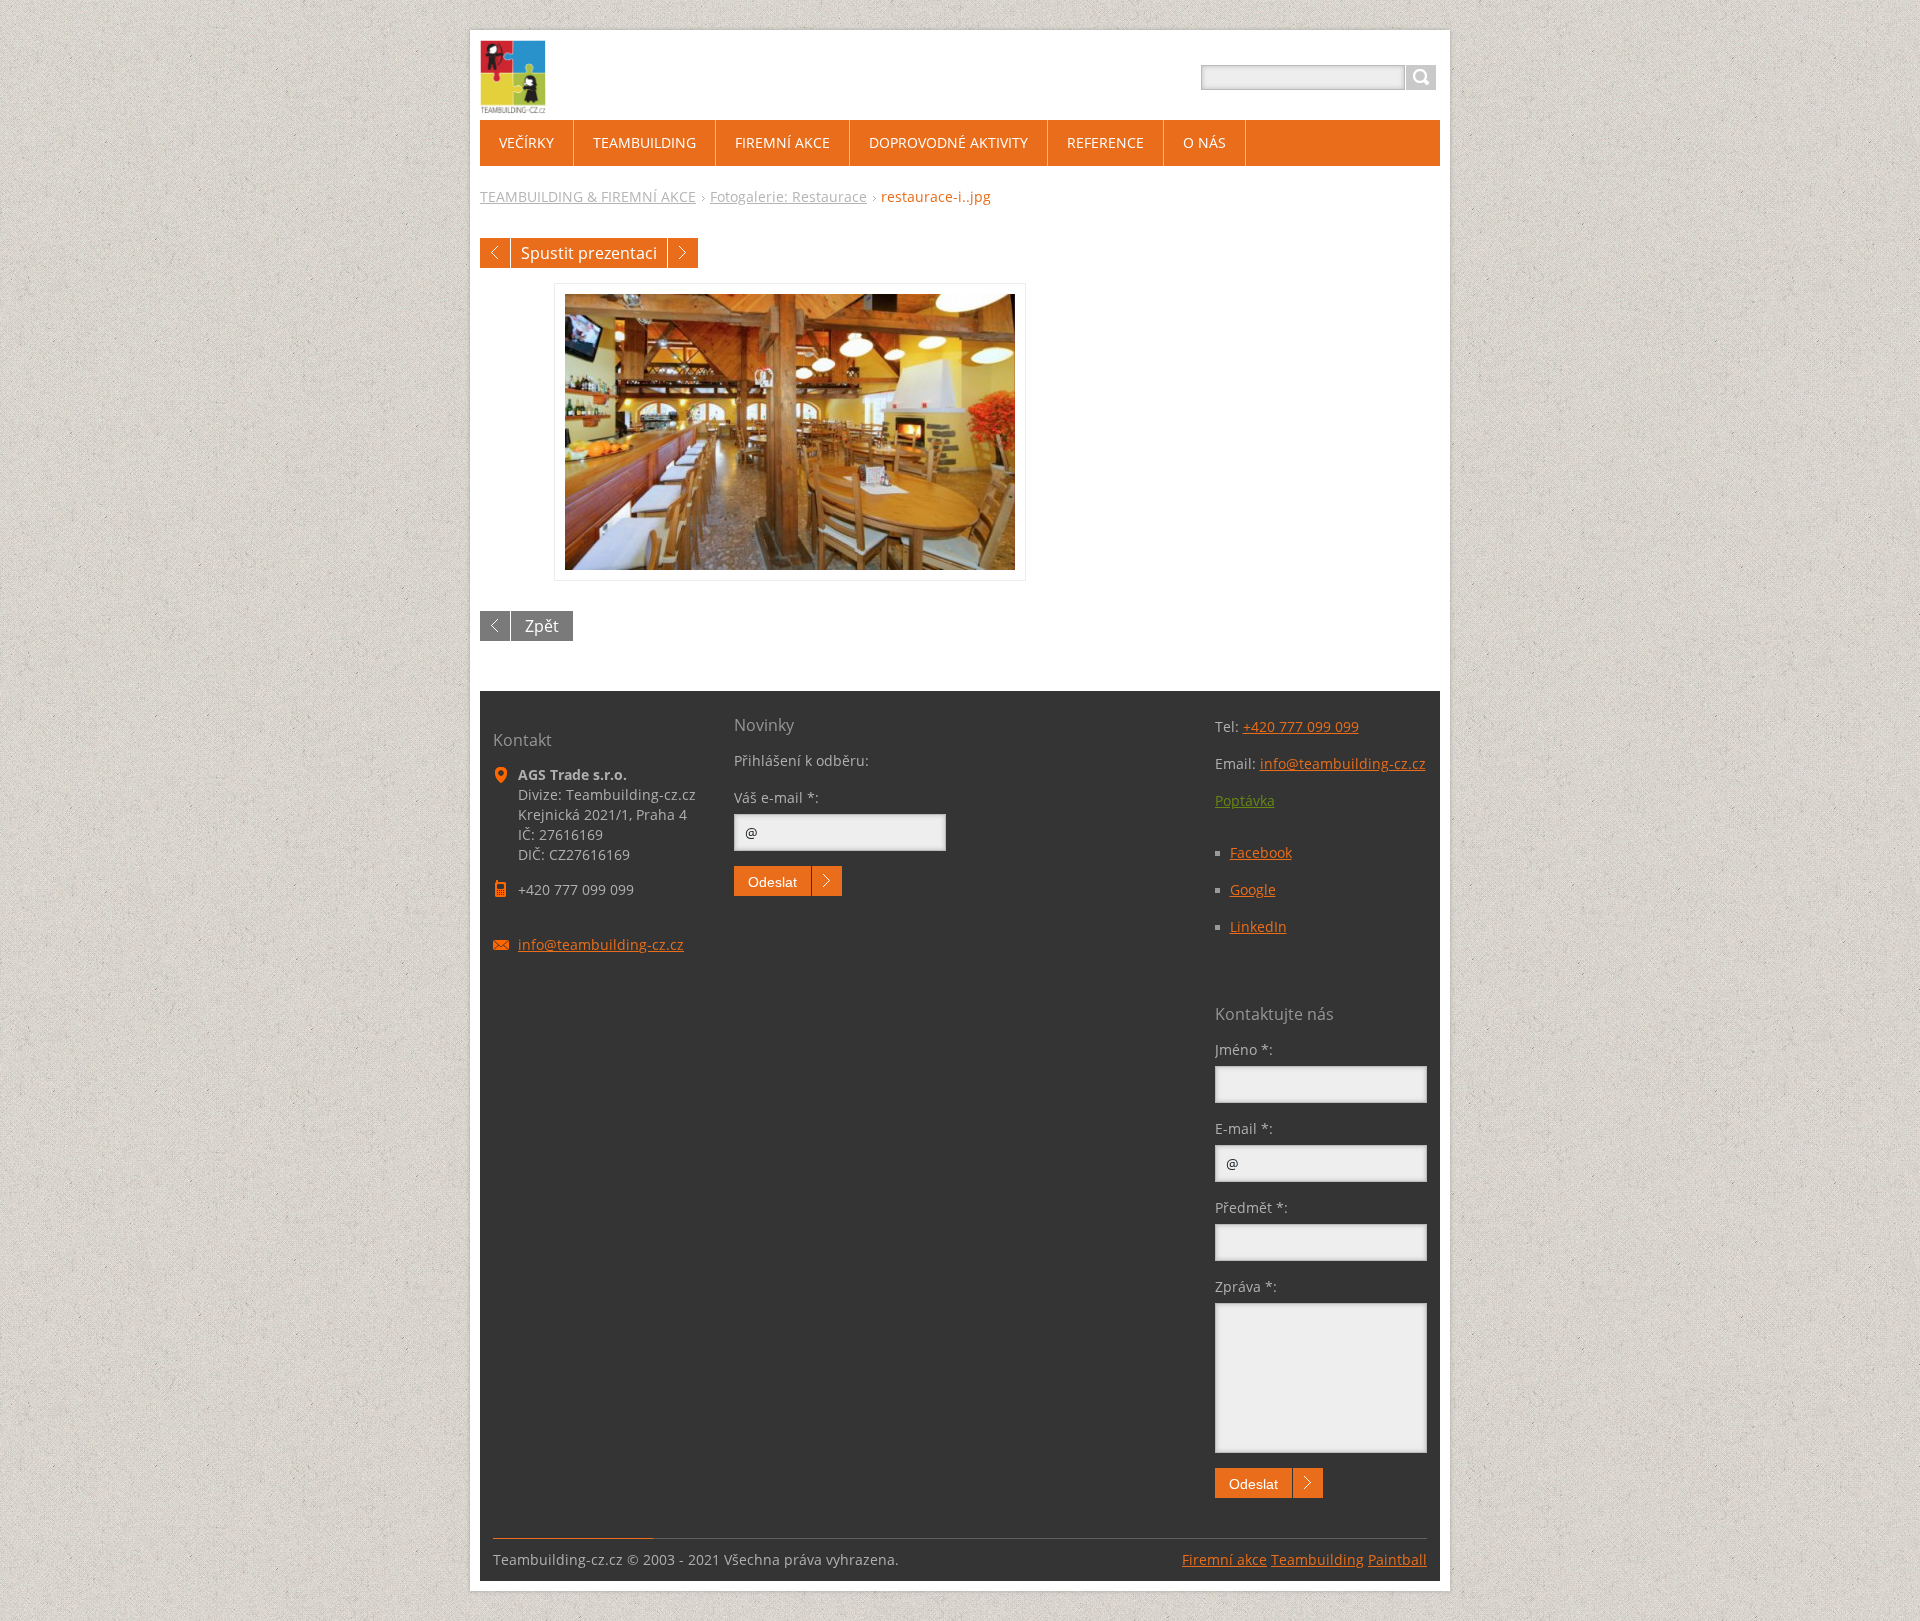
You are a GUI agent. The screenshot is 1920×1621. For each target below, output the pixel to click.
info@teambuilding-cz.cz (1343, 763)
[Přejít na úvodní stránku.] (513, 101)
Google (1253, 889)
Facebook (1261, 852)
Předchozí (495, 253)
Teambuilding (1317, 1559)
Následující (683, 253)
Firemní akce (1224, 1559)
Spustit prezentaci (589, 253)
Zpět (542, 626)
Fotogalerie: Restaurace (788, 196)
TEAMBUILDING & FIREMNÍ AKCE (588, 196)
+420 (1301, 726)
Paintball (1397, 1559)
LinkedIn (1258, 926)
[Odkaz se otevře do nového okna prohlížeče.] (790, 432)
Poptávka (1245, 800)
